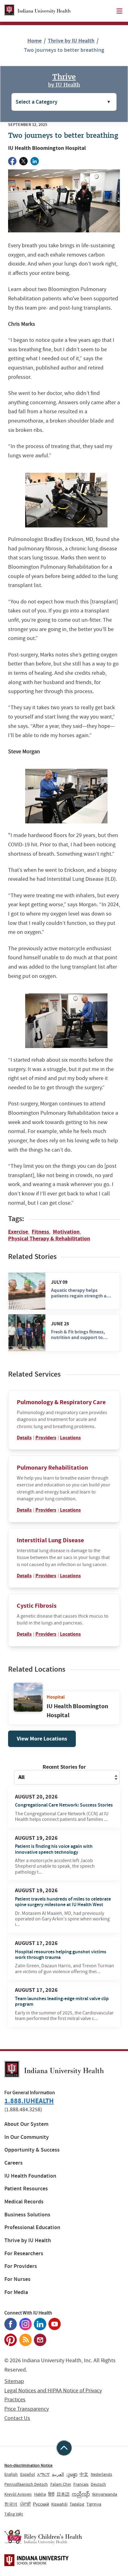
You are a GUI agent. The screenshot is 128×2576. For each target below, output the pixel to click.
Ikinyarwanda (105, 2494)
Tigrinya (94, 2504)
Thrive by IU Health (71, 41)
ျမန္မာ (72, 2474)
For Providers (21, 2266)
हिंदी (51, 2494)
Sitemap (14, 2381)
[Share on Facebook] (12, 161)
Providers (46, 1438)
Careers (14, 2163)
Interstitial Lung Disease (50, 1540)
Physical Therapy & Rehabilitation (49, 1239)
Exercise (18, 1232)
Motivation (66, 1232)
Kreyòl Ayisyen (18, 2494)
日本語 (63, 2494)
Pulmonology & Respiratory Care (61, 1402)
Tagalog (77, 2504)
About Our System (26, 2124)
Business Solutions (27, 2215)
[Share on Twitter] (23, 161)
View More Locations (42, 1739)
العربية (58, 2474)
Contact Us (17, 2418)
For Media (16, 2292)
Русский (41, 2504)
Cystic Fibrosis (37, 1606)
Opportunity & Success (32, 2150)
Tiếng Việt (14, 2514)
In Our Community (27, 2137)
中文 (84, 2474)
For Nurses (17, 2279)
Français (81, 2484)
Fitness (40, 1232)
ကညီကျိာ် (81, 2494)
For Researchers (24, 2253)
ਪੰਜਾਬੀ (25, 2504)
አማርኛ (43, 2474)
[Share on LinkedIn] (35, 161)
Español (28, 2474)
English (11, 2474)
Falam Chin (61, 2484)
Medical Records (24, 2202)
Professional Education (32, 2227)
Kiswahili (59, 2504)
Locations (70, 1438)
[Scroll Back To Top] (64, 2448)
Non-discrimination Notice (28, 2465)
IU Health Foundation (30, 2176)
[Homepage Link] (37, 11)
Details (24, 1438)
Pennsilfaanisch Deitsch (26, 2484)
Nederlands (101, 2474)
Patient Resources (26, 2189)
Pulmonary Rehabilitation (52, 1468)
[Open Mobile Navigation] (119, 11)
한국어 (11, 2504)
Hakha (40, 2494)
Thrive (64, 80)
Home (34, 41)
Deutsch (98, 2484)
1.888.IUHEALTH (29, 2101)
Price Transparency (27, 2409)
